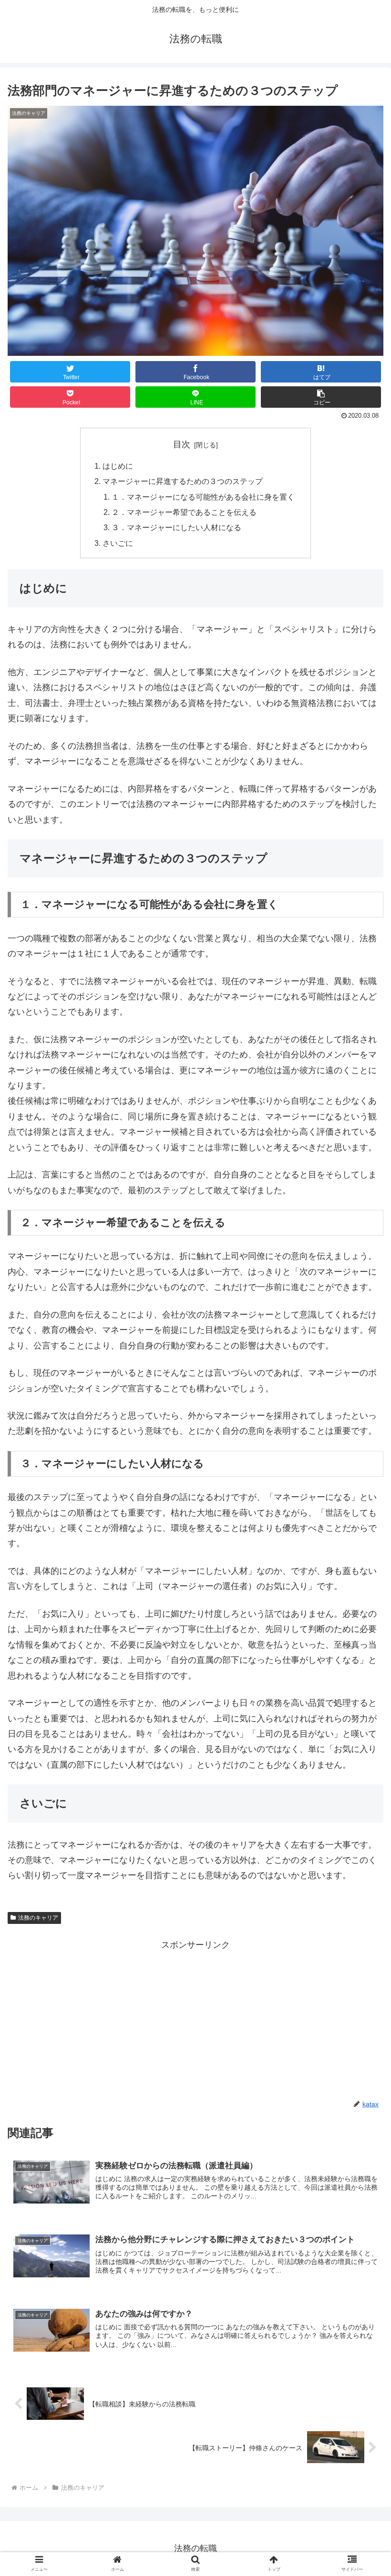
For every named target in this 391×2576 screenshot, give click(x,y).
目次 (182, 444)
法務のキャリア (38, 1918)
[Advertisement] (195, 2019)
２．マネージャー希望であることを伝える (184, 512)
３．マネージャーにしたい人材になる (176, 527)
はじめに (118, 466)
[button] (362, 1474)
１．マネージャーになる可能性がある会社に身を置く (203, 497)
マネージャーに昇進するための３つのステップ (183, 481)
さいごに (118, 543)
